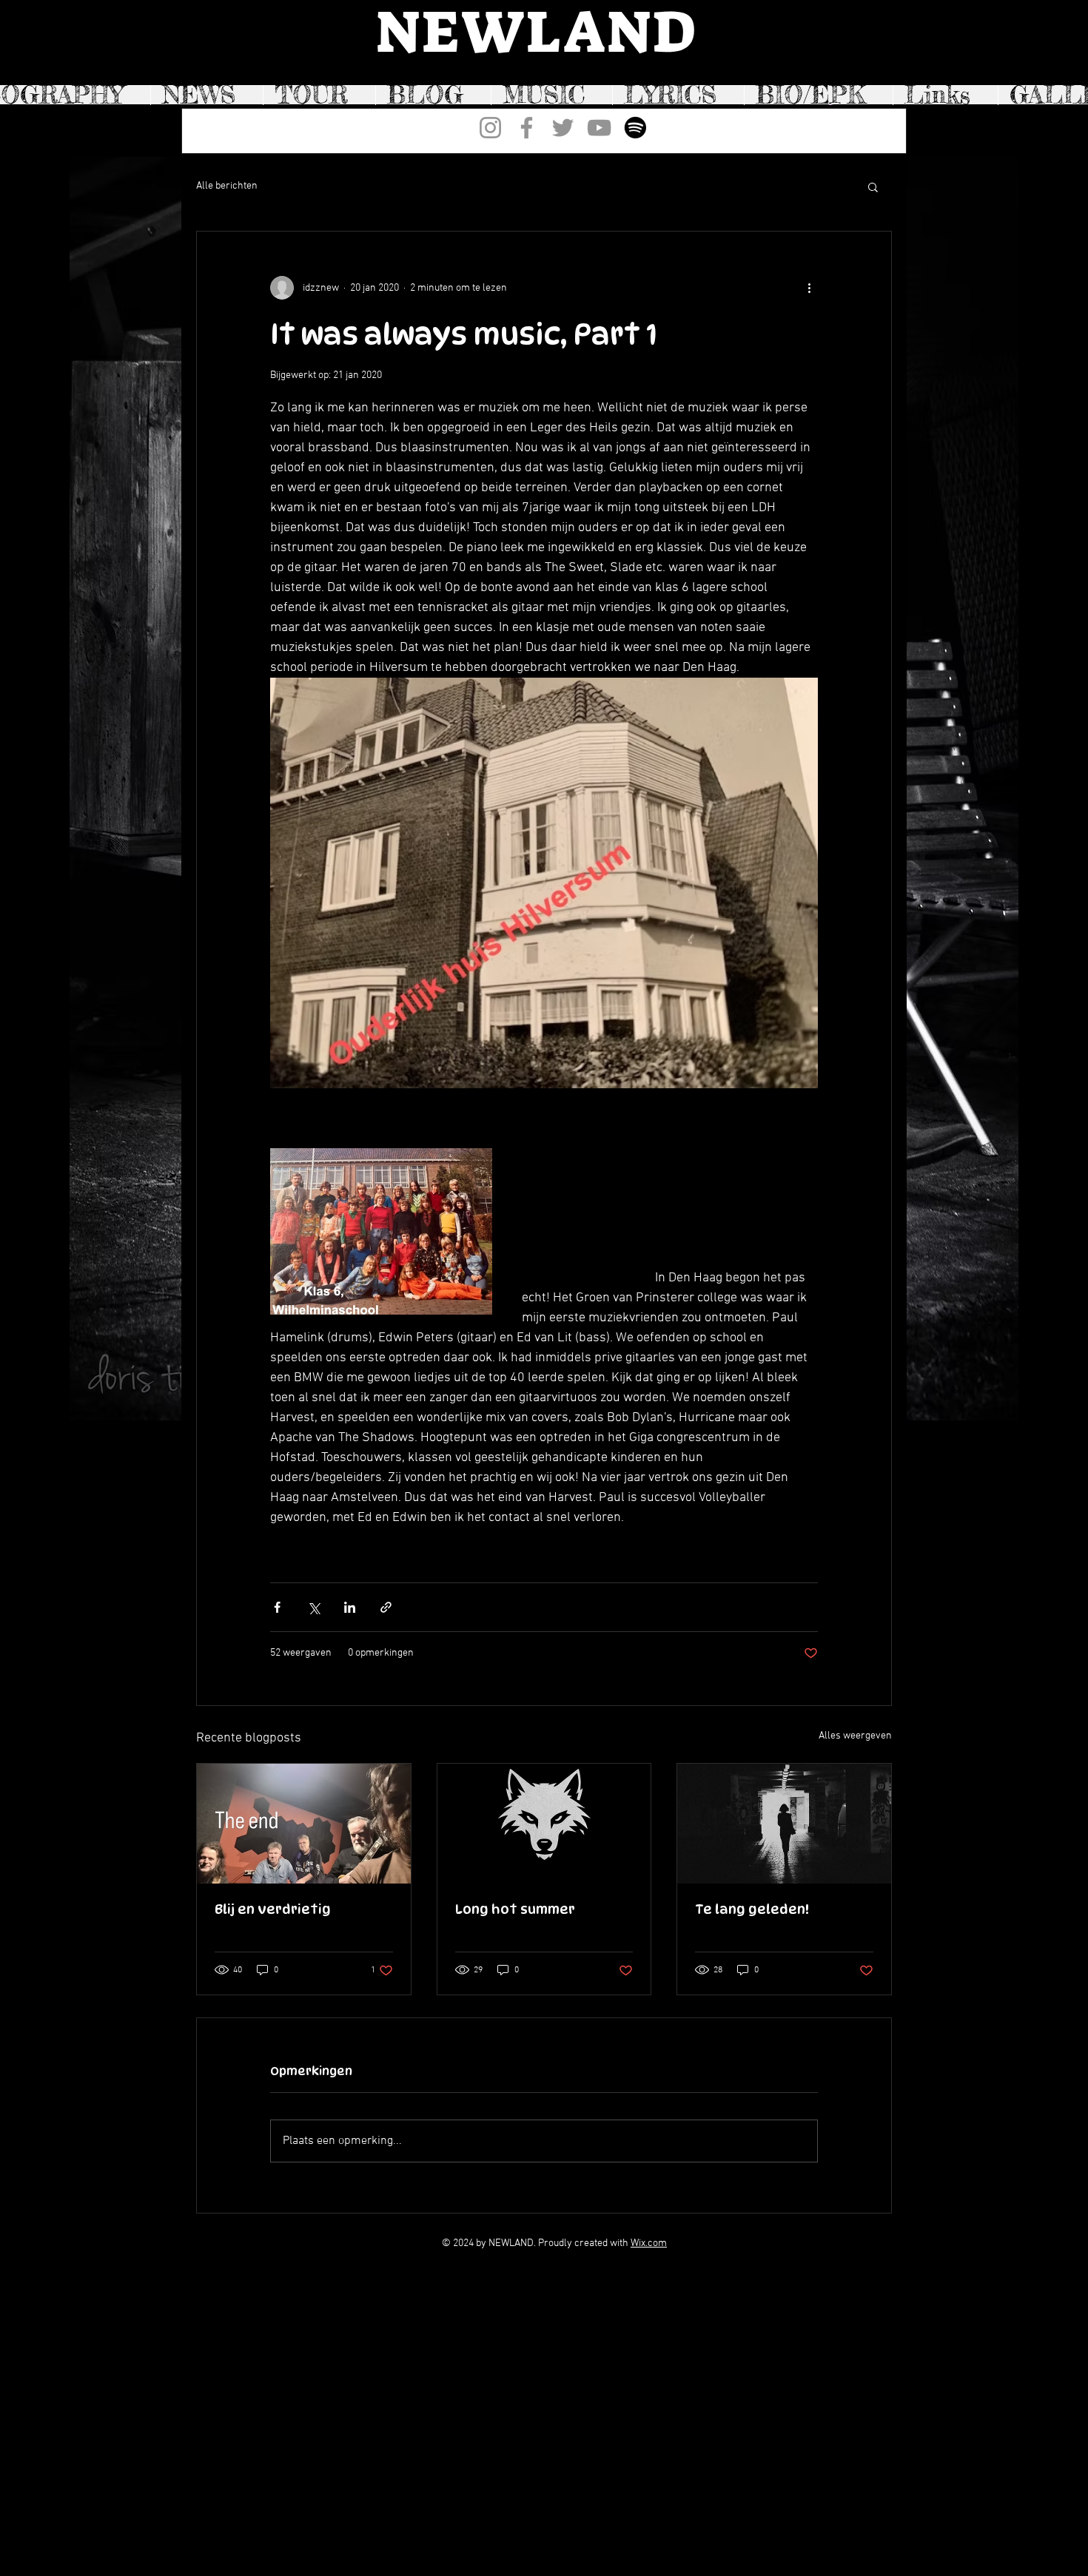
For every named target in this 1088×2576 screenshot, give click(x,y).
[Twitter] (563, 128)
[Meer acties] (809, 288)
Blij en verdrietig (273, 1909)
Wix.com (649, 2243)
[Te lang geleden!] (784, 1824)
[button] (873, 186)
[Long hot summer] (544, 1824)
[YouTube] (599, 128)
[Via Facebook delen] (277, 1607)
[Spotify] (635, 128)
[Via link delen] (386, 1607)
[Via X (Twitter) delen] (313, 1607)
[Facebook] (527, 128)
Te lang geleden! (752, 1909)
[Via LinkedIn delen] (350, 1607)
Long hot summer (515, 1909)
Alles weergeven (855, 1736)
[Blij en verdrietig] (304, 1824)
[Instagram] (490, 128)
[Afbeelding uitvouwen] (544, 883)
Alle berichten (227, 186)
